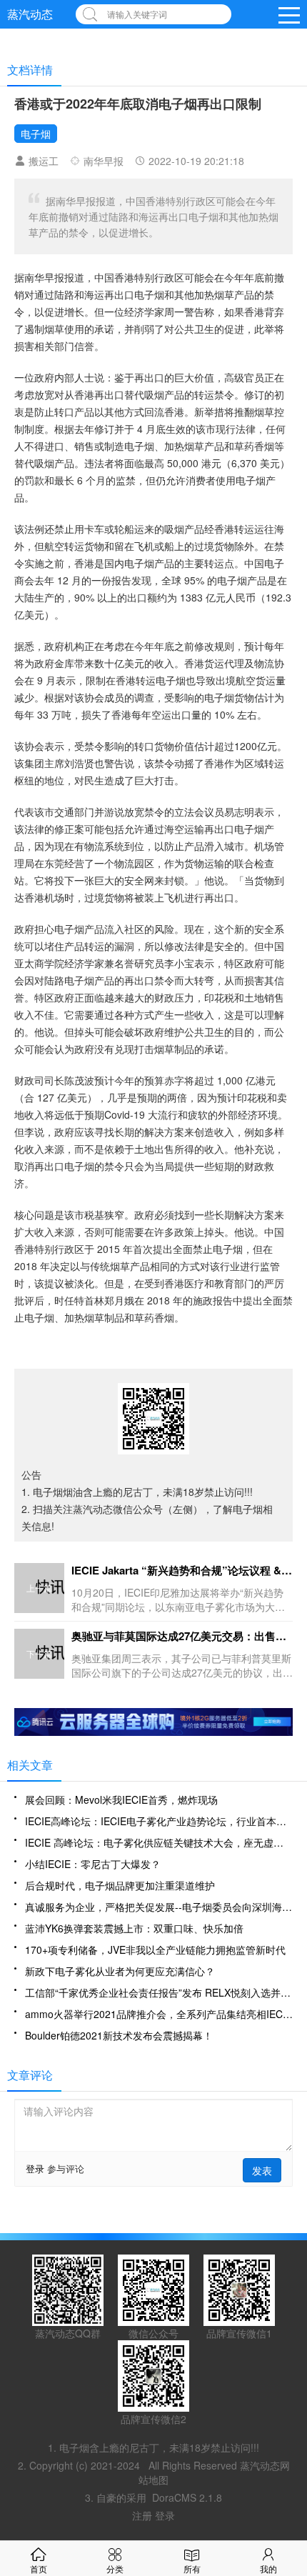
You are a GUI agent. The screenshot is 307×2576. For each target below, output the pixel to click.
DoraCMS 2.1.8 (187, 2497)
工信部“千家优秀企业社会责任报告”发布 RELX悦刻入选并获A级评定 (159, 1992)
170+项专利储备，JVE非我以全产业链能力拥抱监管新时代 (155, 1950)
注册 (144, 2515)
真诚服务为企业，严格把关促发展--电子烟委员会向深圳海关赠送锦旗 (159, 1907)
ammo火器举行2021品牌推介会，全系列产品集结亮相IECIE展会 (159, 2014)
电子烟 (36, 134)
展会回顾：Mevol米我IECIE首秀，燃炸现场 (121, 1799)
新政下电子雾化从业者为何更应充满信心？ (120, 1971)
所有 (192, 2568)
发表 (262, 2170)
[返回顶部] (293, 2304)
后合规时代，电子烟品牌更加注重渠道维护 (120, 1885)
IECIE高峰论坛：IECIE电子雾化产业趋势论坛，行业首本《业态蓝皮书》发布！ (159, 1821)
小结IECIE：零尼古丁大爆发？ (93, 1864)
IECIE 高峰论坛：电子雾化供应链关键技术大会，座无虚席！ (159, 1842)
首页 (39, 2568)
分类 (115, 2568)
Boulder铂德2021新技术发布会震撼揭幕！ (119, 2035)
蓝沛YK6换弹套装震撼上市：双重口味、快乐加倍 (134, 1928)
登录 (35, 2168)
